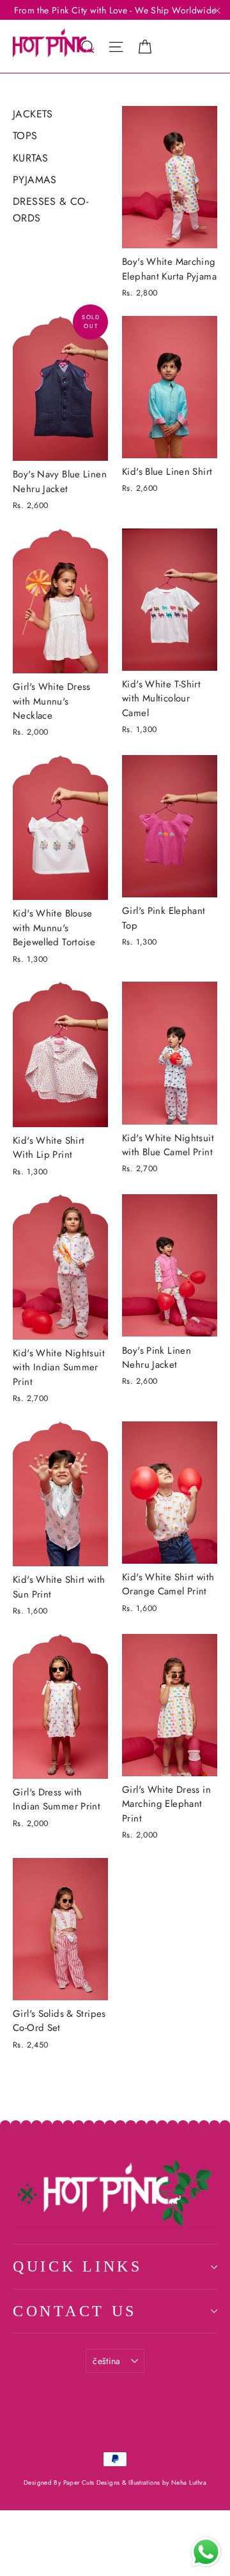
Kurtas (30, 158)
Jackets (33, 114)
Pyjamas (35, 180)
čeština (106, 2361)
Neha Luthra (189, 2482)
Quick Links (78, 2266)
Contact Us (75, 2311)
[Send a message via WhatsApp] (206, 2552)
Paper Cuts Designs (93, 2482)
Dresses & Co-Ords (50, 210)
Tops (25, 136)
